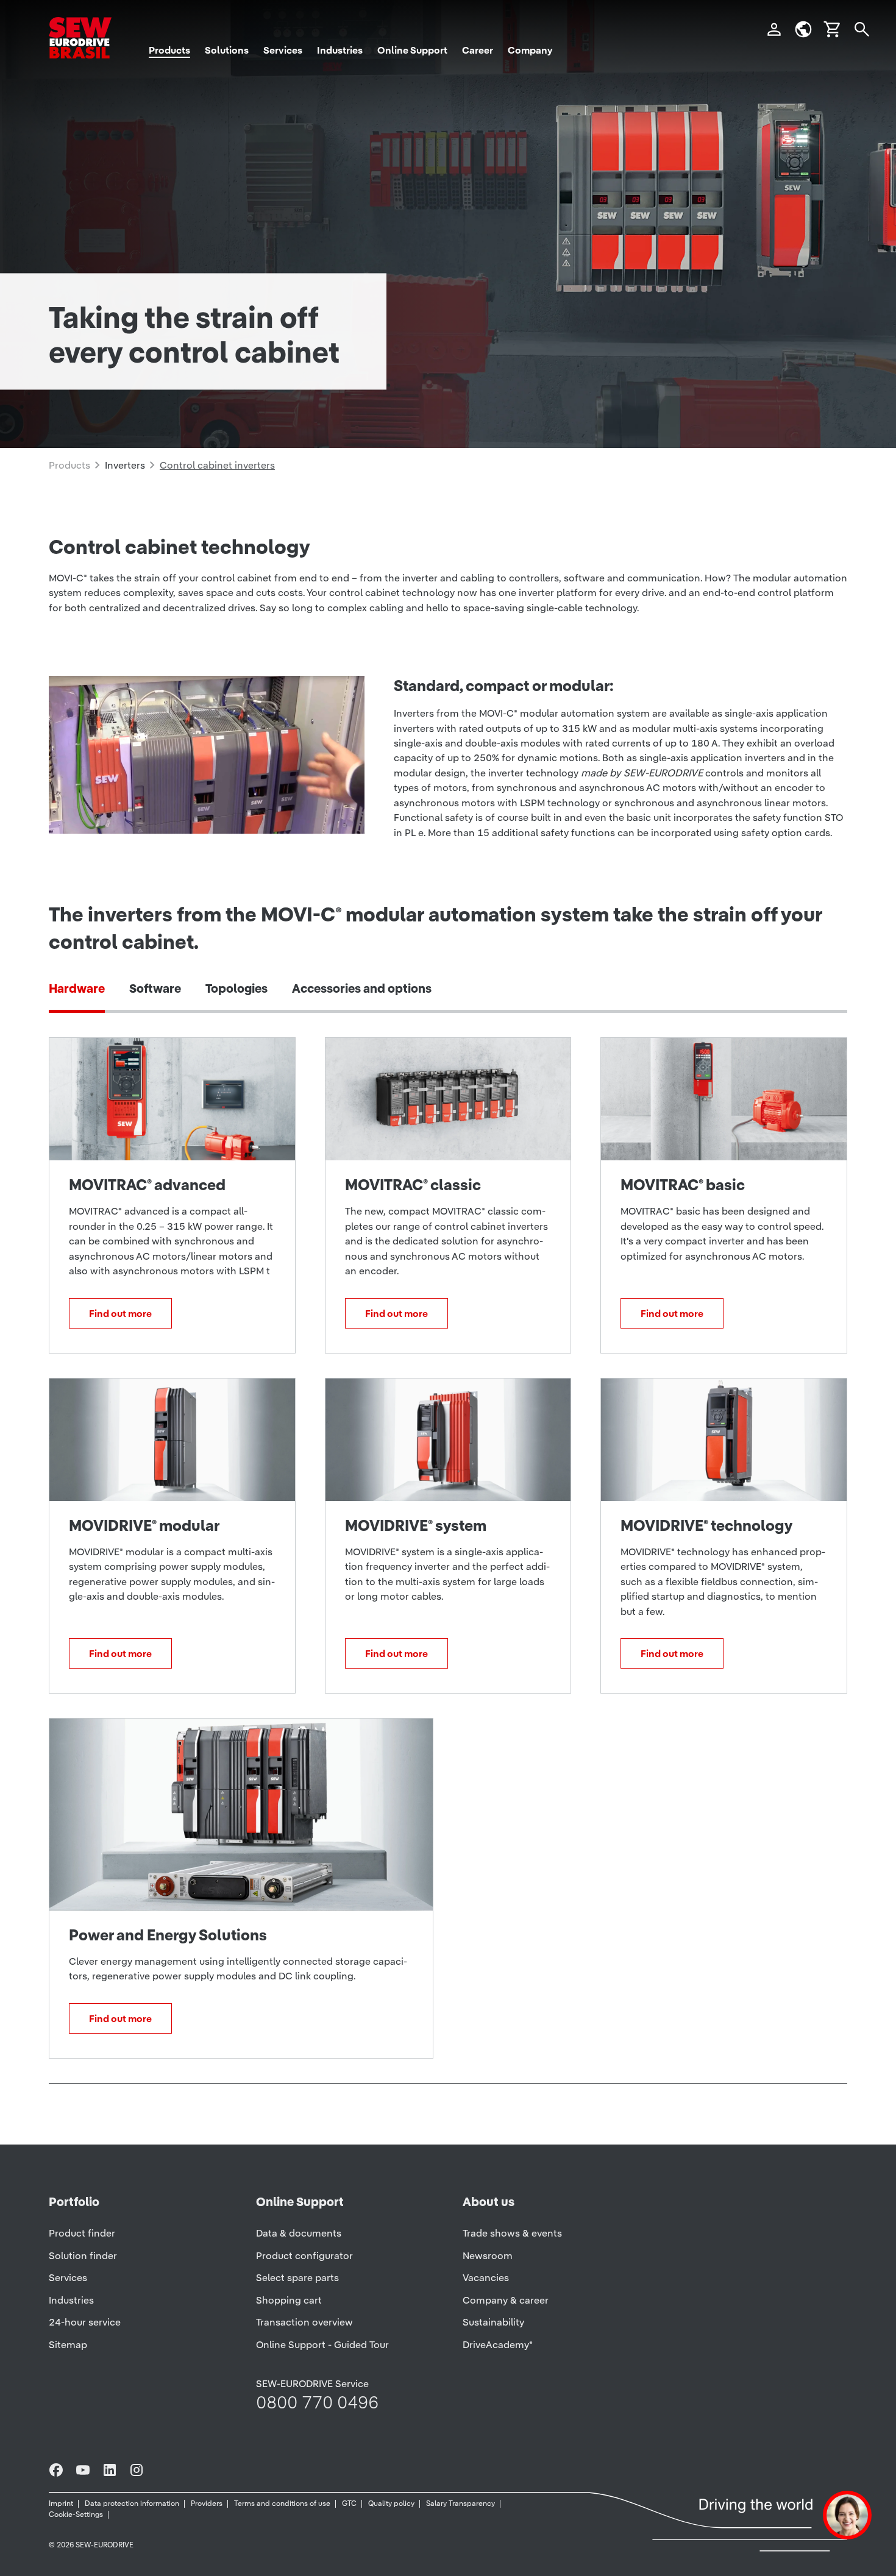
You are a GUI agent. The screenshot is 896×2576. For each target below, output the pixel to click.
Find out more (120, 1313)
